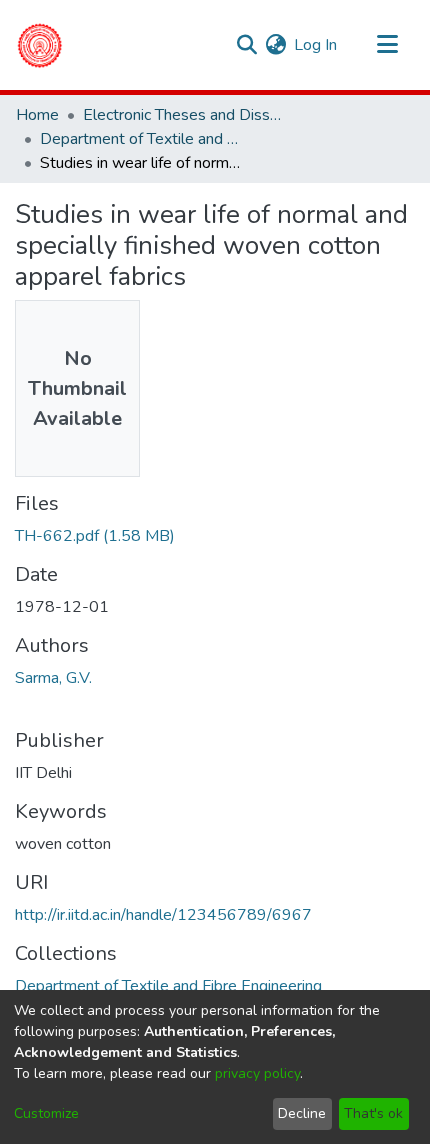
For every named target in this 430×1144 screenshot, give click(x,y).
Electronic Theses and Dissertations (183, 115)
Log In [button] (316, 45)
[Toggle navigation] (387, 45)
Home (37, 115)
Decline (302, 1113)
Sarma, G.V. (53, 678)
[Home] (39, 45)
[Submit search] (246, 45)
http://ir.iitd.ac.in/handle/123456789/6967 (163, 915)
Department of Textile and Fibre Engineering (140, 139)
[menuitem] (275, 45)
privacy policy (257, 1073)
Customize (46, 1113)
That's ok (373, 1113)
